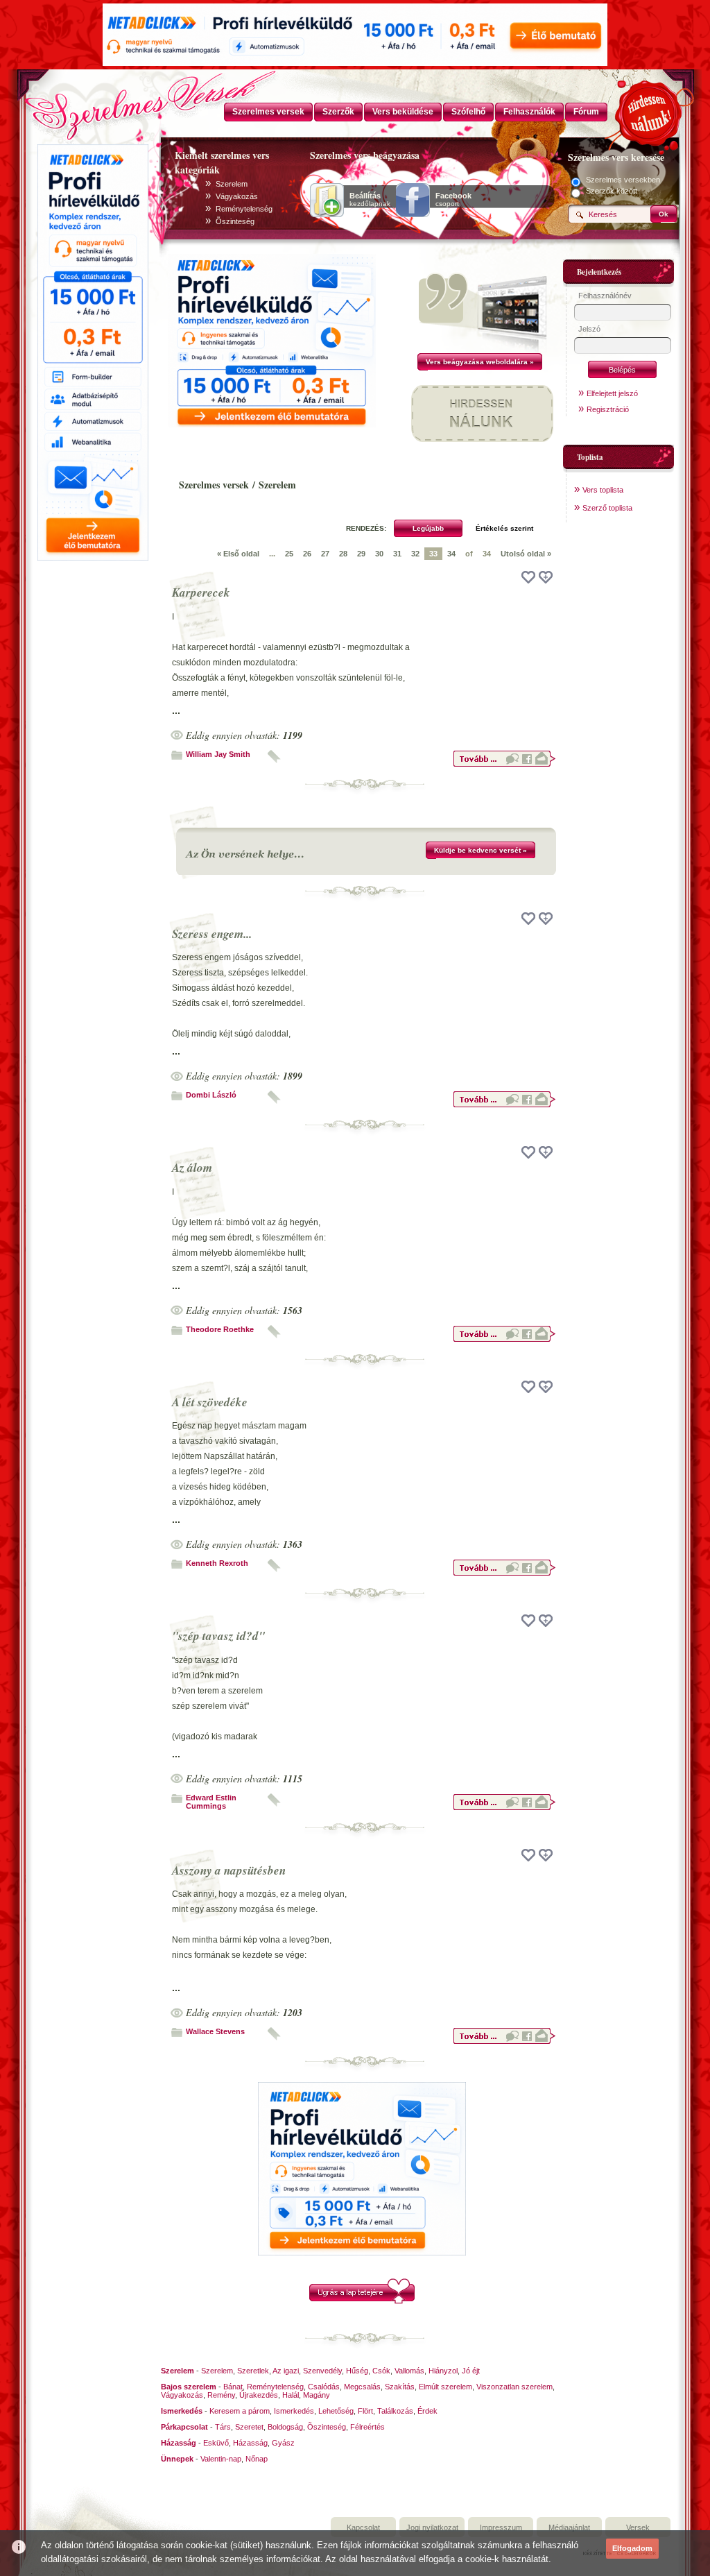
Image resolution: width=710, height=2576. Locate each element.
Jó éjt (471, 2371)
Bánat (233, 2387)
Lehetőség (336, 2411)
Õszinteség (235, 221)
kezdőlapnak (370, 200)
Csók (381, 2371)
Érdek (427, 2411)
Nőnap (257, 2459)
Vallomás (409, 2371)
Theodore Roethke (220, 1329)
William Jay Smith (218, 754)
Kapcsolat (363, 2527)
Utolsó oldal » (526, 554)
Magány (317, 2395)
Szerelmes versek (214, 485)
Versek (638, 2527)
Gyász (283, 2443)
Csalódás (324, 2387)
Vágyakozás (237, 196)
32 (415, 554)
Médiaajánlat (569, 2527)
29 (361, 554)
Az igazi (286, 2371)
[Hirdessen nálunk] (650, 111)
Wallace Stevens (215, 2031)
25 (289, 554)
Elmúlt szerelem (445, 2387)
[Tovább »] (504, 765)
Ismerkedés (294, 2411)
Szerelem (232, 184)
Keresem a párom (240, 2411)
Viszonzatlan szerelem (514, 2387)
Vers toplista (603, 490)
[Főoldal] (92, 101)
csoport (453, 200)
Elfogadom (632, 2548)
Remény (221, 2395)
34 (451, 554)
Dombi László (211, 1095)
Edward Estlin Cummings (211, 1802)
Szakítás (400, 2387)
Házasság (250, 2443)
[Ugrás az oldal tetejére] (362, 2301)
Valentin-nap (221, 2459)
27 (325, 554)
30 (379, 554)
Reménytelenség (244, 209)
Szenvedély (322, 2371)
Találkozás (395, 2411)
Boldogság (285, 2427)
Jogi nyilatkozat (432, 2527)
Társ (223, 2427)
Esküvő (216, 2443)
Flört (365, 2411)
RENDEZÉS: (366, 528)
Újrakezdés (259, 2395)
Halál (291, 2395)
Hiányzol (443, 2371)
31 (397, 554)
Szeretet (249, 2427)
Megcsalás (362, 2387)
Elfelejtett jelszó (612, 393)
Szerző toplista (607, 508)
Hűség (357, 2371)
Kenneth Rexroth (217, 1563)
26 (307, 554)
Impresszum (501, 2527)
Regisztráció (608, 409)
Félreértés (367, 2427)
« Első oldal (238, 554)
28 (343, 554)
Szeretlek (253, 2371)
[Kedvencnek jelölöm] (546, 577)
